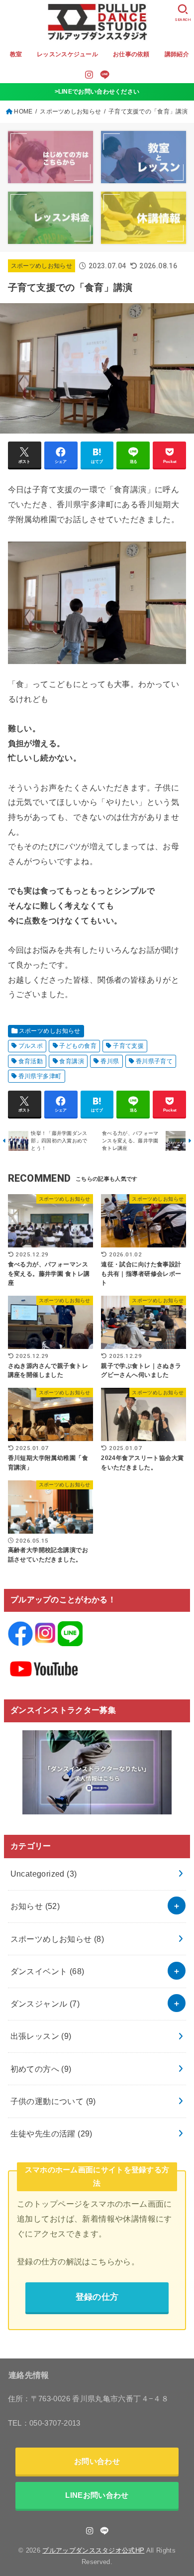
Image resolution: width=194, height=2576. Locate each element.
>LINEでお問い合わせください (97, 92)
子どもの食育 (78, 1046)
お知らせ (35, 1906)
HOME (23, 112)
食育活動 (31, 1061)
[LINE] (105, 75)
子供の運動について (53, 2101)
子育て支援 (128, 1046)
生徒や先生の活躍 (51, 2133)
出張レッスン (41, 2036)
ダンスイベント (48, 1971)
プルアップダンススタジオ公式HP (93, 2550)
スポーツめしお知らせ (70, 112)
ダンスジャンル (45, 2004)
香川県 (110, 1061)
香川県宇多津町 (40, 1076)
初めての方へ (41, 2069)
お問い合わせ (97, 2461)
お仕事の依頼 (131, 54)
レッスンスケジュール (67, 54)
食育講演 (72, 1061)
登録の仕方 (97, 2297)
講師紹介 (177, 54)
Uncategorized (44, 1874)
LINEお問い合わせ (97, 2495)
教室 (16, 54)
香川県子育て (154, 1061)
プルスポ (31, 1046)
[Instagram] (89, 75)
